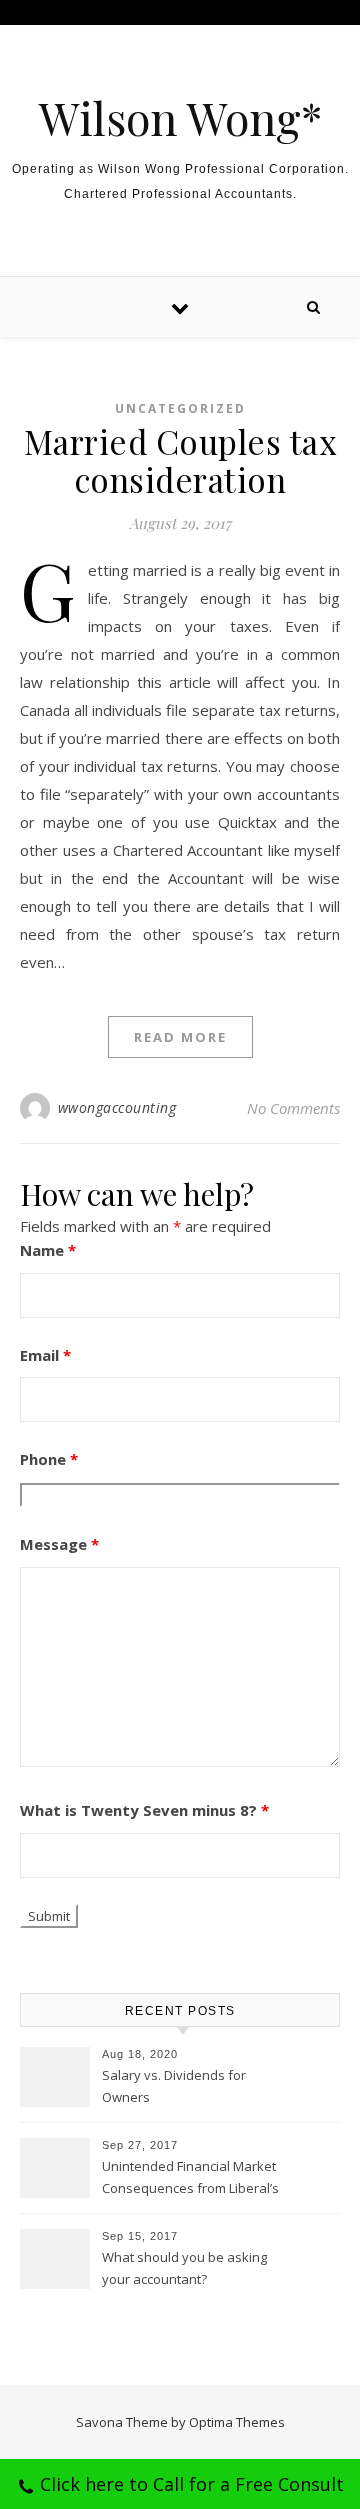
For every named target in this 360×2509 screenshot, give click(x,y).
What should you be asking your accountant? (184, 2268)
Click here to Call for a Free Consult (192, 2484)
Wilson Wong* (180, 117)
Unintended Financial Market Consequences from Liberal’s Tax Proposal (190, 2179)
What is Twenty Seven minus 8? (144, 1810)
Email (45, 1355)
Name (48, 1250)
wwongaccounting (117, 1107)
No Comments (293, 1108)
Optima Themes (237, 2422)
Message (59, 1544)
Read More (180, 1037)
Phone (49, 1459)
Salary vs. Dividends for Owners (174, 2086)
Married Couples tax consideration (180, 460)
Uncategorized (180, 408)
